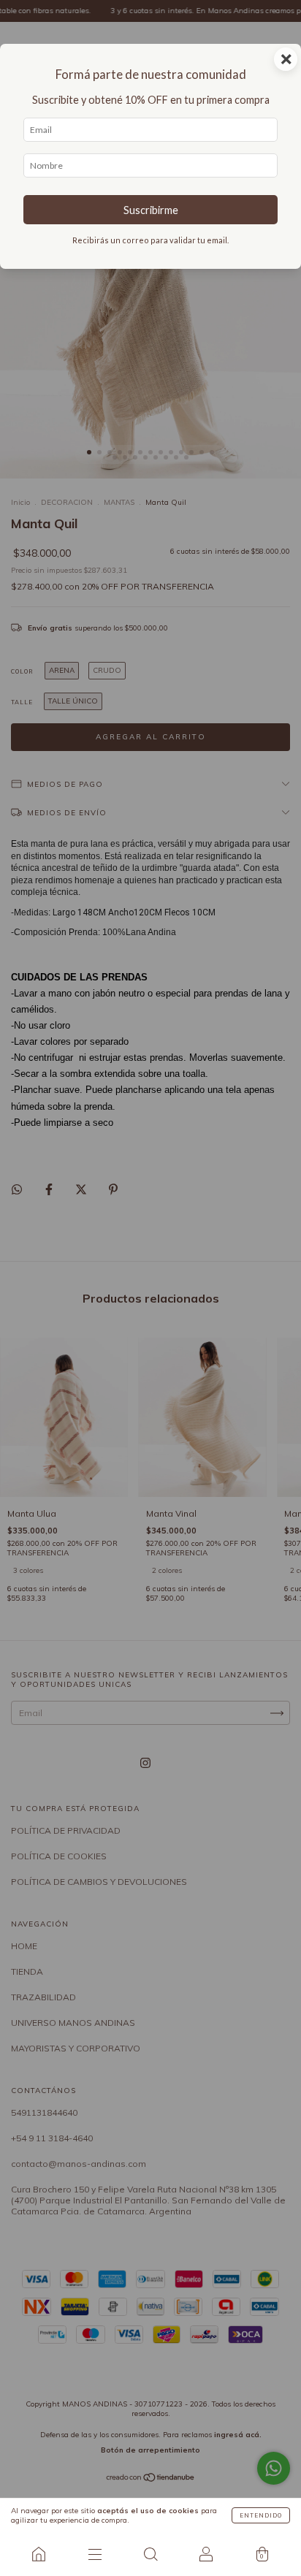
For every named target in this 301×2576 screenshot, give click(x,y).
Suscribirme (151, 210)
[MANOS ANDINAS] (39, 2554)
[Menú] (94, 2554)
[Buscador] (150, 2554)
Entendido (261, 2515)
